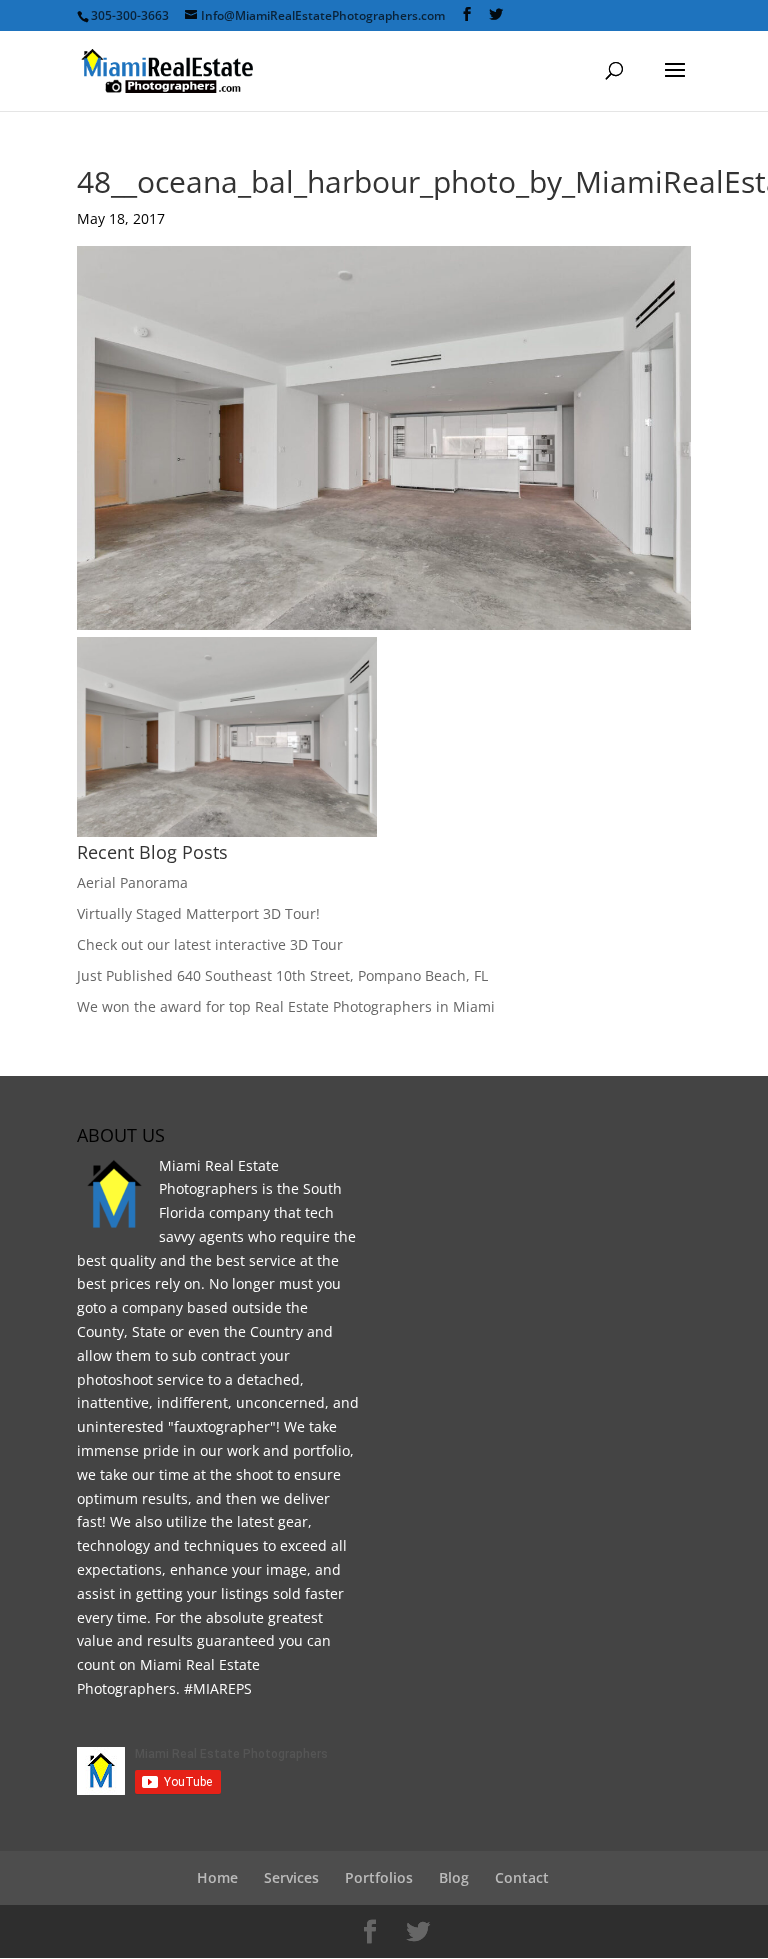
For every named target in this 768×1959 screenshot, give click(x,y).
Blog (454, 1877)
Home (217, 1877)
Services (291, 1877)
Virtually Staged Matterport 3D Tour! (198, 913)
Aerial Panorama (132, 882)
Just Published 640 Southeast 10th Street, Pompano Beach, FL (282, 975)
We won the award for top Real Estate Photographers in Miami (286, 1006)
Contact (522, 1877)
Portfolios (379, 1877)
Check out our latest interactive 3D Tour (210, 944)
